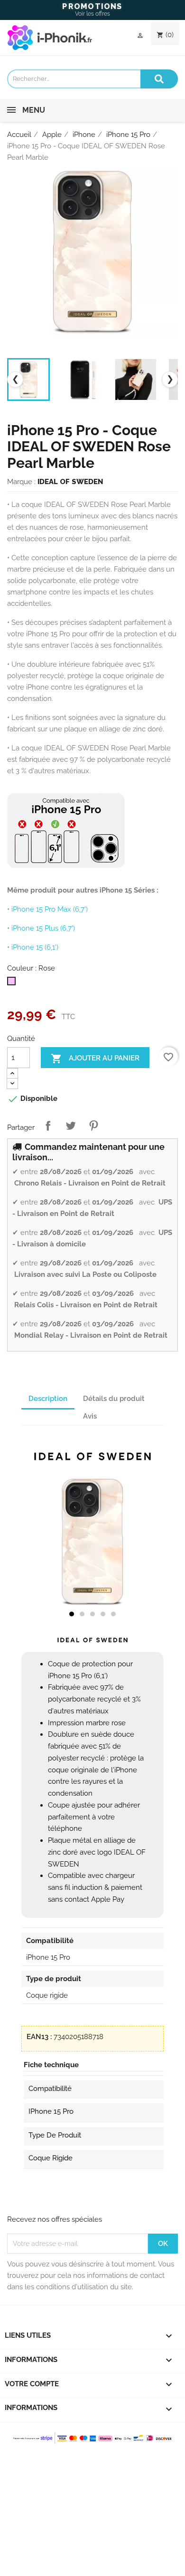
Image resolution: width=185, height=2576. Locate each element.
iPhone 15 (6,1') (35, 947)
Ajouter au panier (95, 1059)
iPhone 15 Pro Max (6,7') (50, 909)
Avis (90, 1416)
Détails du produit (114, 1399)
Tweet (71, 1126)
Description (48, 1399)
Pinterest (93, 1126)
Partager (48, 1126)
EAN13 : (39, 2037)
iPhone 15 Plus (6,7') (43, 928)
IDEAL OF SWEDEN (70, 482)
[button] (72, 1614)
